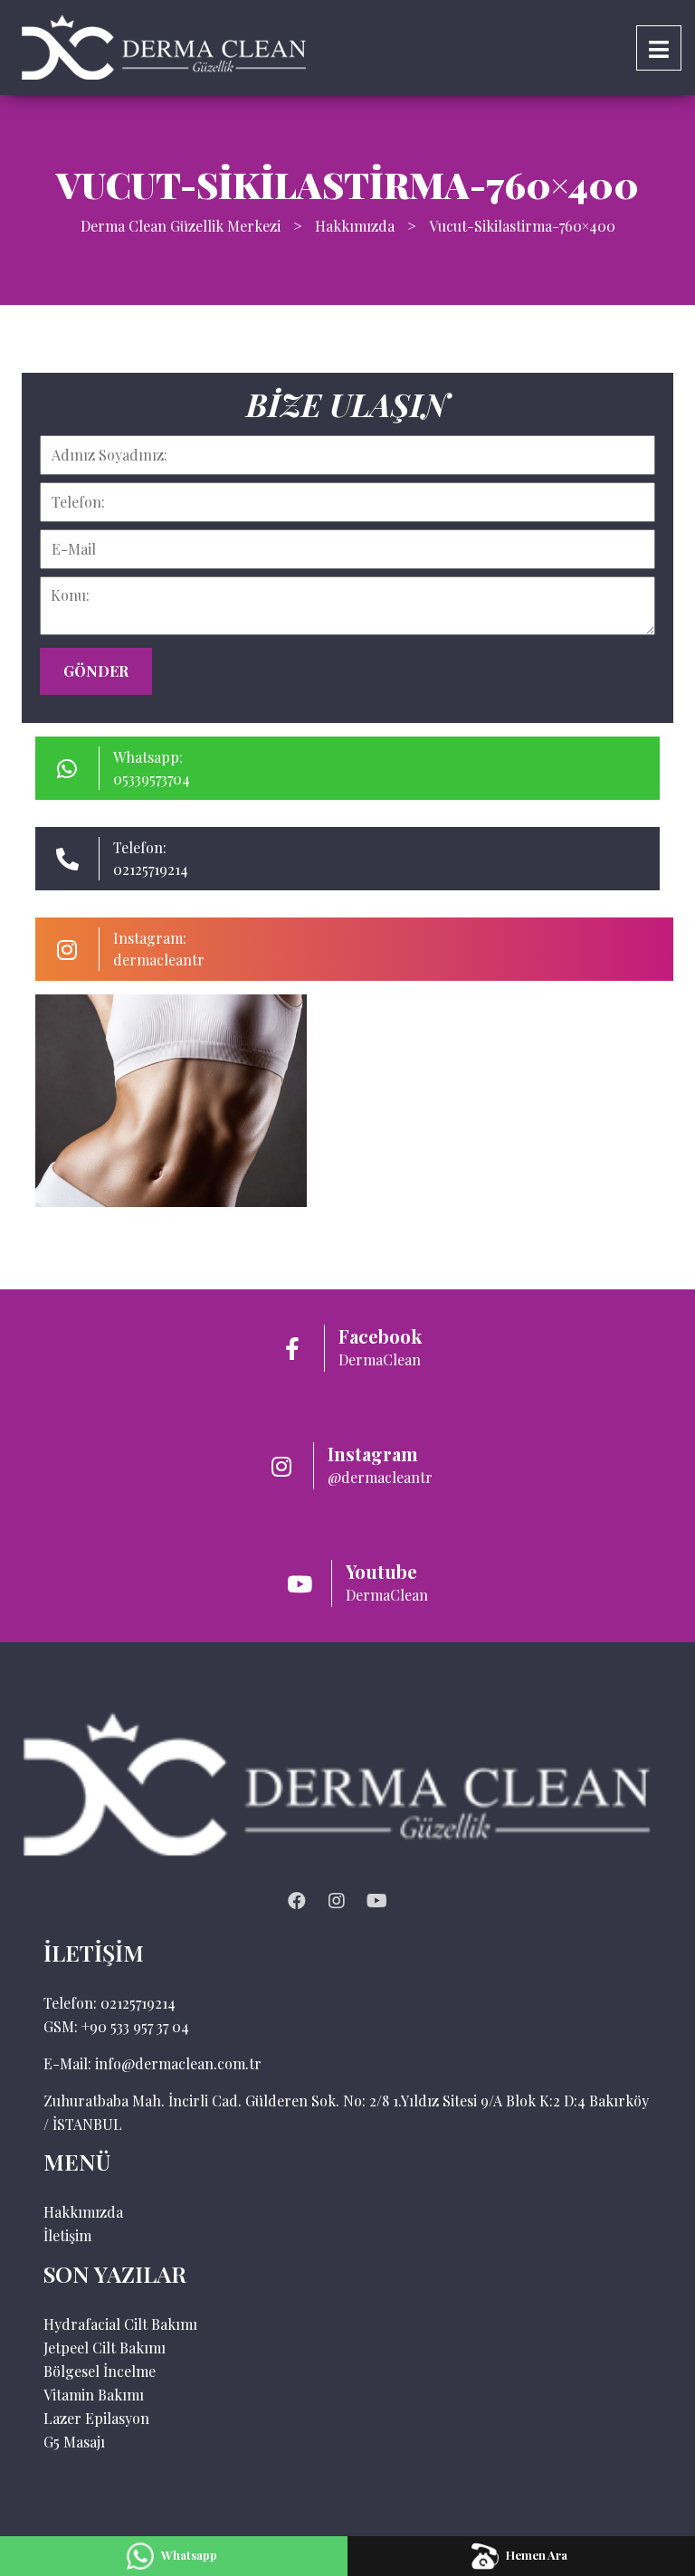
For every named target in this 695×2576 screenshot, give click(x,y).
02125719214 (138, 2003)
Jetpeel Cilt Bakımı (105, 2348)
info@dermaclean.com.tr (178, 2063)
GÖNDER (96, 671)
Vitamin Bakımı (94, 2395)
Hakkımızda (83, 2212)
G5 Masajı (74, 2442)
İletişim (67, 2235)
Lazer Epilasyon (96, 2418)
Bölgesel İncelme (100, 2371)
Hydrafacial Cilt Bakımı (120, 2324)
